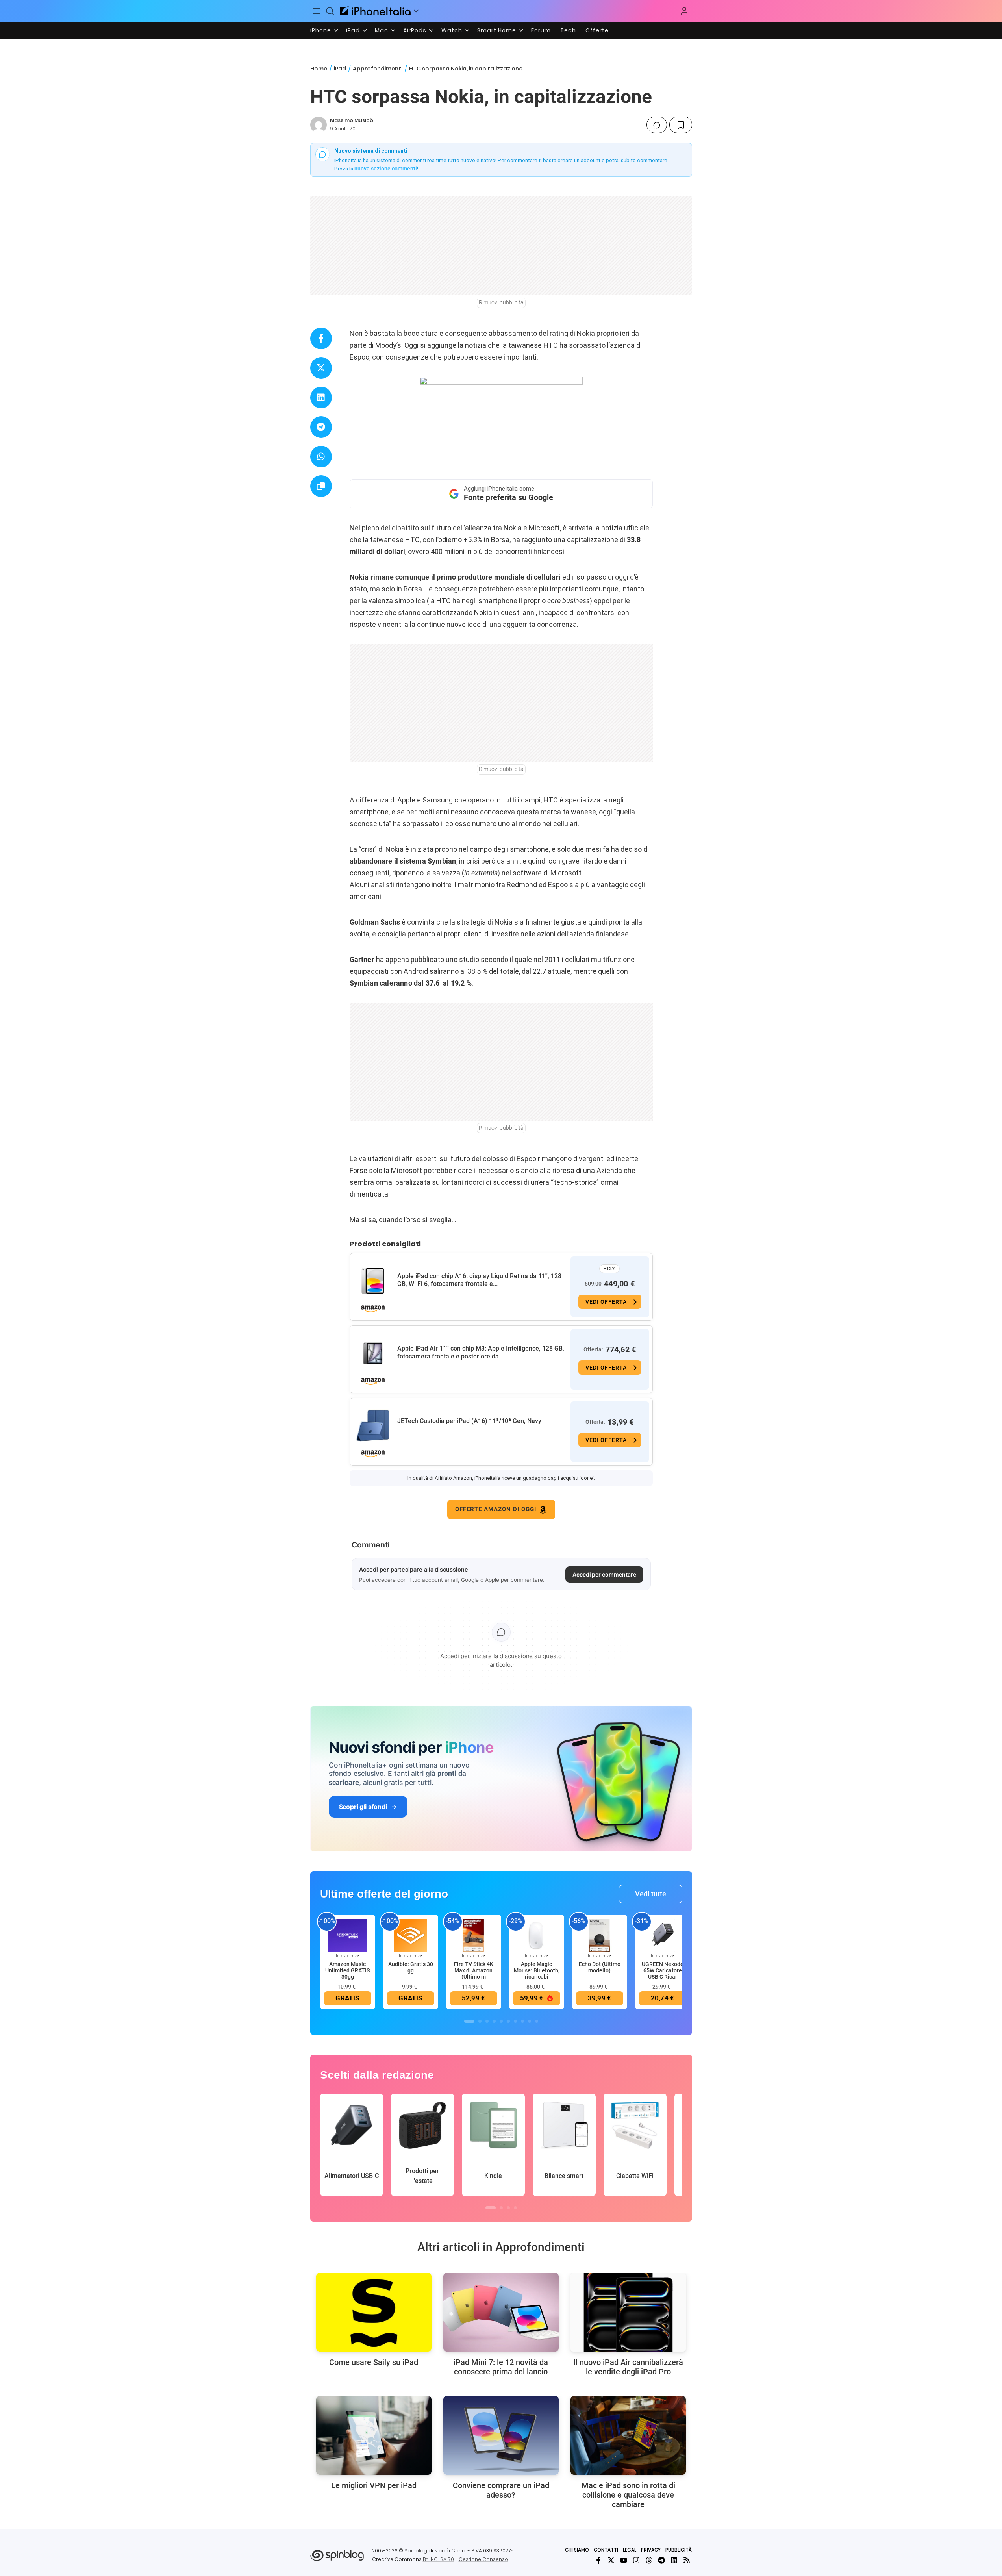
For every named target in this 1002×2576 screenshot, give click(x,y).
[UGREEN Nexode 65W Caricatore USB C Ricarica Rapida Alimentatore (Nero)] (663, 1935)
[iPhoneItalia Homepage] (375, 11)
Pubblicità (679, 2550)
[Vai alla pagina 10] (537, 2021)
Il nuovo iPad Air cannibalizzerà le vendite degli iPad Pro (628, 2367)
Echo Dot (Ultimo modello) (600, 1967)
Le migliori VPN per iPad (374, 2485)
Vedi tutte (651, 1894)
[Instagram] (636, 2560)
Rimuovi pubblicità (501, 302)
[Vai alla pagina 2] (480, 2021)
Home (319, 69)
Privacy (651, 2550)
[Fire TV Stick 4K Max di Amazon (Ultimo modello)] (474, 1935)
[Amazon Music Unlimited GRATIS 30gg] (348, 1935)
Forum (541, 30)
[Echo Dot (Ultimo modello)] (600, 1935)
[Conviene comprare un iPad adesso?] (501, 2435)
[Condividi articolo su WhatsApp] (321, 457)
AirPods (415, 30)
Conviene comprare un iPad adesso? (501, 2490)
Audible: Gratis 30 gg (411, 1967)
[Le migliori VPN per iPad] (374, 2435)
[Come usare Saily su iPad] (374, 2312)
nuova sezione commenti (386, 169)
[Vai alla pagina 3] (487, 2021)
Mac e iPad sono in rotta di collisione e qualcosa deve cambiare (628, 2495)
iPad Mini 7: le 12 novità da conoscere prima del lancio (501, 2367)
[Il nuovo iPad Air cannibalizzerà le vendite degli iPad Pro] (628, 2312)
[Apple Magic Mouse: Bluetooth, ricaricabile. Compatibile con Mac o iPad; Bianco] (537, 1935)
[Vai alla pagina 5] (501, 2021)
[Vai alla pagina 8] (522, 2021)
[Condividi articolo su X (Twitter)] (321, 368)
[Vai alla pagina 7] (515, 2021)
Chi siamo (577, 2550)
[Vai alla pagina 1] (469, 2021)
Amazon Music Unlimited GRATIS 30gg (347, 1970)
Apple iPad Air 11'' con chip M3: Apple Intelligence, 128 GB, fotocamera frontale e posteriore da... (481, 1352)
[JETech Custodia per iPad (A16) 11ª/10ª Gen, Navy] (373, 1426)
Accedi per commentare (604, 1574)
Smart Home (497, 30)
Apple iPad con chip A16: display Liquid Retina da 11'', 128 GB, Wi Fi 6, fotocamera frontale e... (479, 1280)
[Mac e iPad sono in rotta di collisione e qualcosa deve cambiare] (628, 2435)
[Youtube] (624, 2560)
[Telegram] (661, 2560)
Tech (568, 30)
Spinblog (416, 2551)
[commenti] (657, 125)
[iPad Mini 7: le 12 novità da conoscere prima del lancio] (501, 2312)
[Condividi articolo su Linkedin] (321, 398)
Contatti (606, 2550)
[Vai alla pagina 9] (530, 2021)
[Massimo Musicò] (319, 125)
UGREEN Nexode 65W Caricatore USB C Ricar (663, 1970)
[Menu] (317, 11)
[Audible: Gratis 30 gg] (411, 1935)
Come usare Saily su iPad (374, 2362)
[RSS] (687, 2560)
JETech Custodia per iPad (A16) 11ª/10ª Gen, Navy (469, 1421)
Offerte (597, 30)
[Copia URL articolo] (321, 486)
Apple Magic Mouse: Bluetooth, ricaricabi (537, 1970)
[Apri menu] (416, 11)
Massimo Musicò (352, 120)
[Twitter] (611, 2560)
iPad (353, 30)
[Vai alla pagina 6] (508, 2021)
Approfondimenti (378, 69)
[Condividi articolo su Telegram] (321, 427)
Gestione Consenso (483, 2559)
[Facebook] (598, 2560)
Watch (452, 30)
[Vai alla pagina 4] (494, 2021)
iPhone (321, 30)
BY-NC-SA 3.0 (438, 2559)
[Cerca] (330, 11)
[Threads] (649, 2560)
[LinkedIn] (674, 2560)
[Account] (684, 11)
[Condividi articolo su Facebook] (321, 338)
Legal (630, 2550)
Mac (382, 30)
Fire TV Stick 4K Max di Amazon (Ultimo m (474, 1970)
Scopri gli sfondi (363, 1807)
